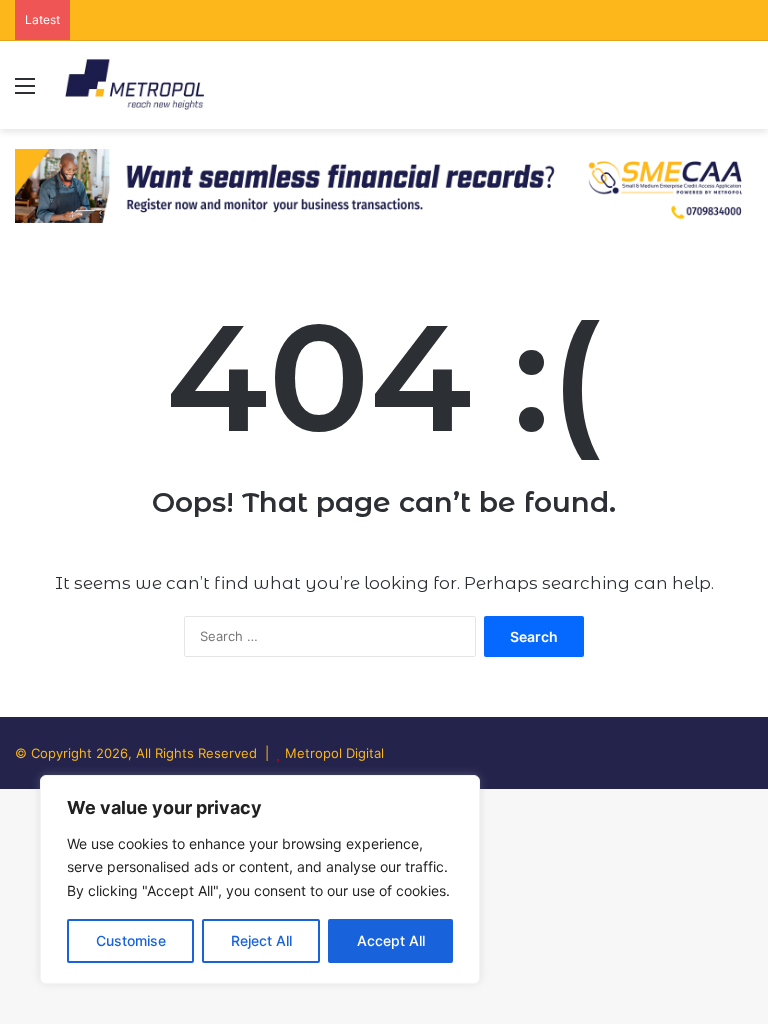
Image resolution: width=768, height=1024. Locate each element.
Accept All (391, 940)
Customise (131, 940)
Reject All (261, 940)
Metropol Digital (334, 753)
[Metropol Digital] (134, 85)
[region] (260, 879)
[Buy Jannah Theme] (384, 184)
